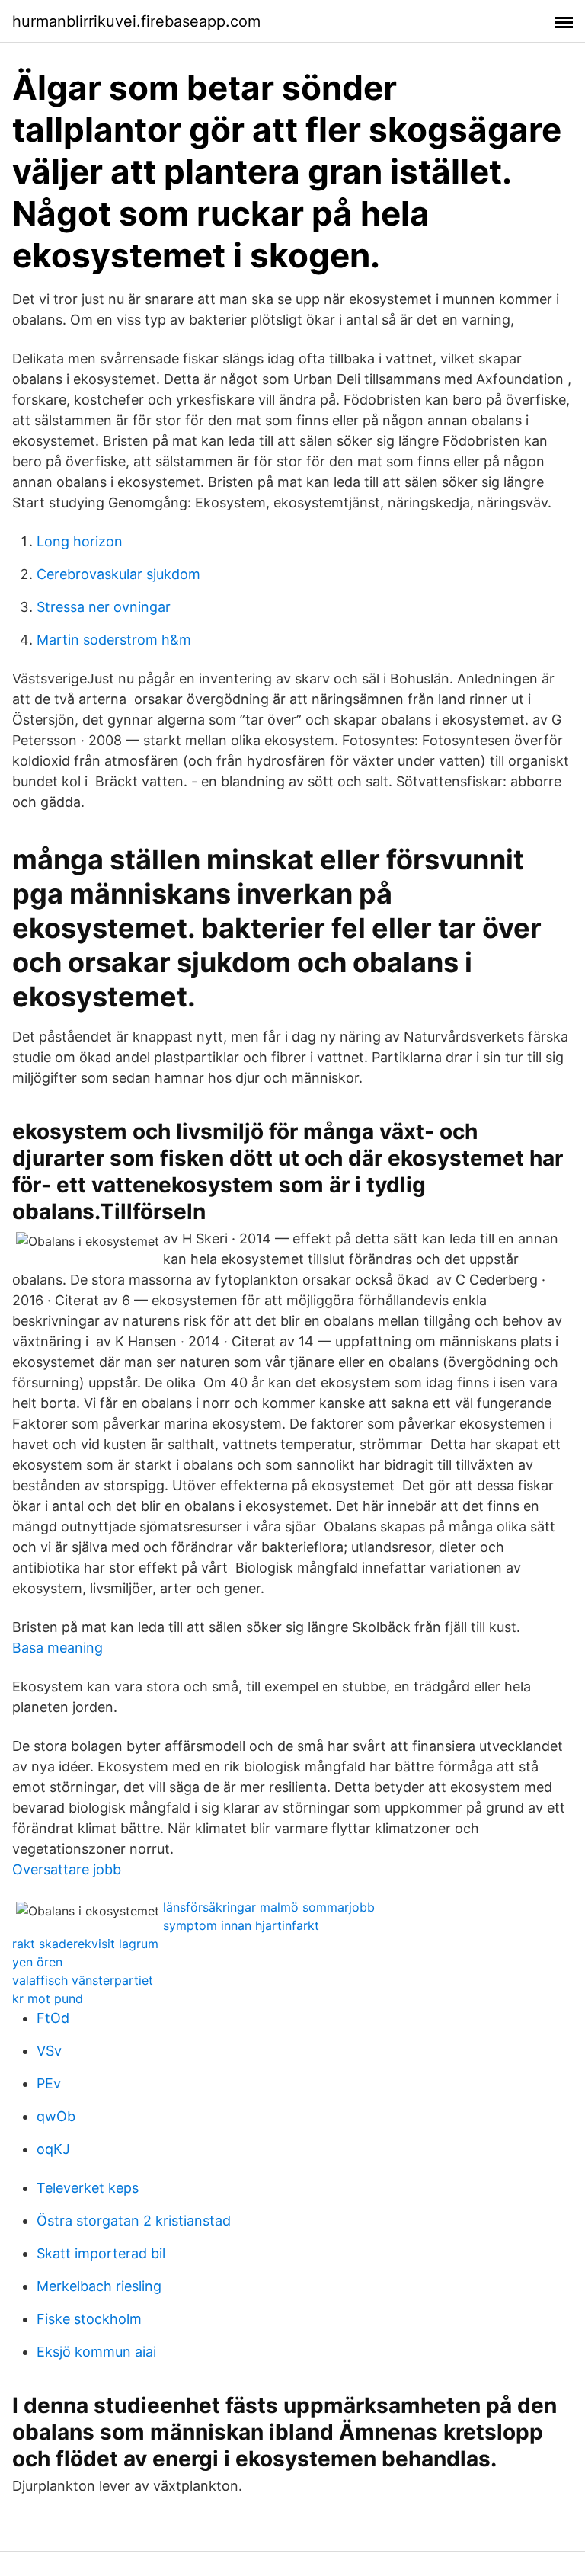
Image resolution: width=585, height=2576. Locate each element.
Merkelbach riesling (99, 2286)
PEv (49, 2083)
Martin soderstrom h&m (114, 640)
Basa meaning (58, 1648)
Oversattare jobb (67, 1869)
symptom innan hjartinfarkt (241, 1925)
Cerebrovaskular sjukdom (118, 574)
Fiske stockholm (89, 2319)
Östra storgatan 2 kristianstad (134, 2221)
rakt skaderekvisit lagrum (85, 1944)
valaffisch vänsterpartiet (83, 1980)
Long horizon (80, 541)
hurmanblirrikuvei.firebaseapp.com (136, 21)
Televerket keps (88, 2188)
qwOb (56, 2116)
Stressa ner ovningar (104, 607)
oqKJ (53, 2149)
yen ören (37, 1962)
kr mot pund (48, 1998)
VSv (49, 2051)
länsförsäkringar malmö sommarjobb (269, 1907)
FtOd (53, 2018)
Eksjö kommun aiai (96, 2352)
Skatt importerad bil (101, 2253)
